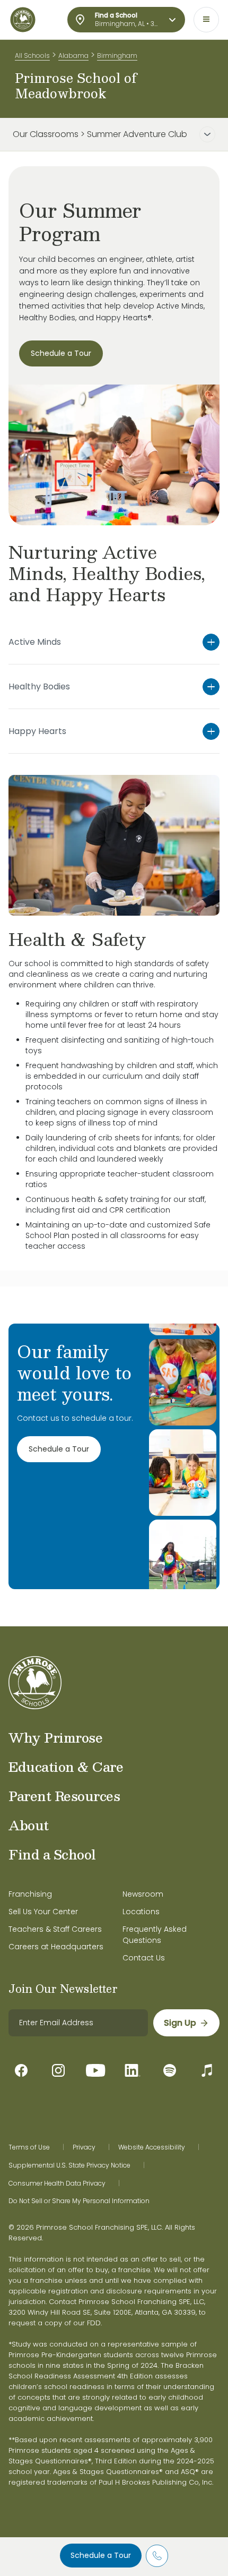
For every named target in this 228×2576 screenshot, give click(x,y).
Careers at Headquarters (56, 1947)
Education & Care (66, 1767)
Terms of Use (29, 2147)
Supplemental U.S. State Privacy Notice (69, 2165)
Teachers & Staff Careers (55, 1929)
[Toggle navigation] (206, 20)
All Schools (32, 56)
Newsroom (143, 1894)
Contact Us (144, 1958)
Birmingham (117, 56)
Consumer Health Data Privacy (57, 2183)
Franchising (30, 1894)
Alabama (73, 56)
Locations (141, 1912)
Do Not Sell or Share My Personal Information (79, 2201)
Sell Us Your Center (43, 1912)
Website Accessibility (152, 2147)
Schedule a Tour (101, 2555)
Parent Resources (64, 1796)
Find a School (52, 1854)
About (29, 1825)
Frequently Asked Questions (155, 1935)
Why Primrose (55, 1737)
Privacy (84, 2147)
